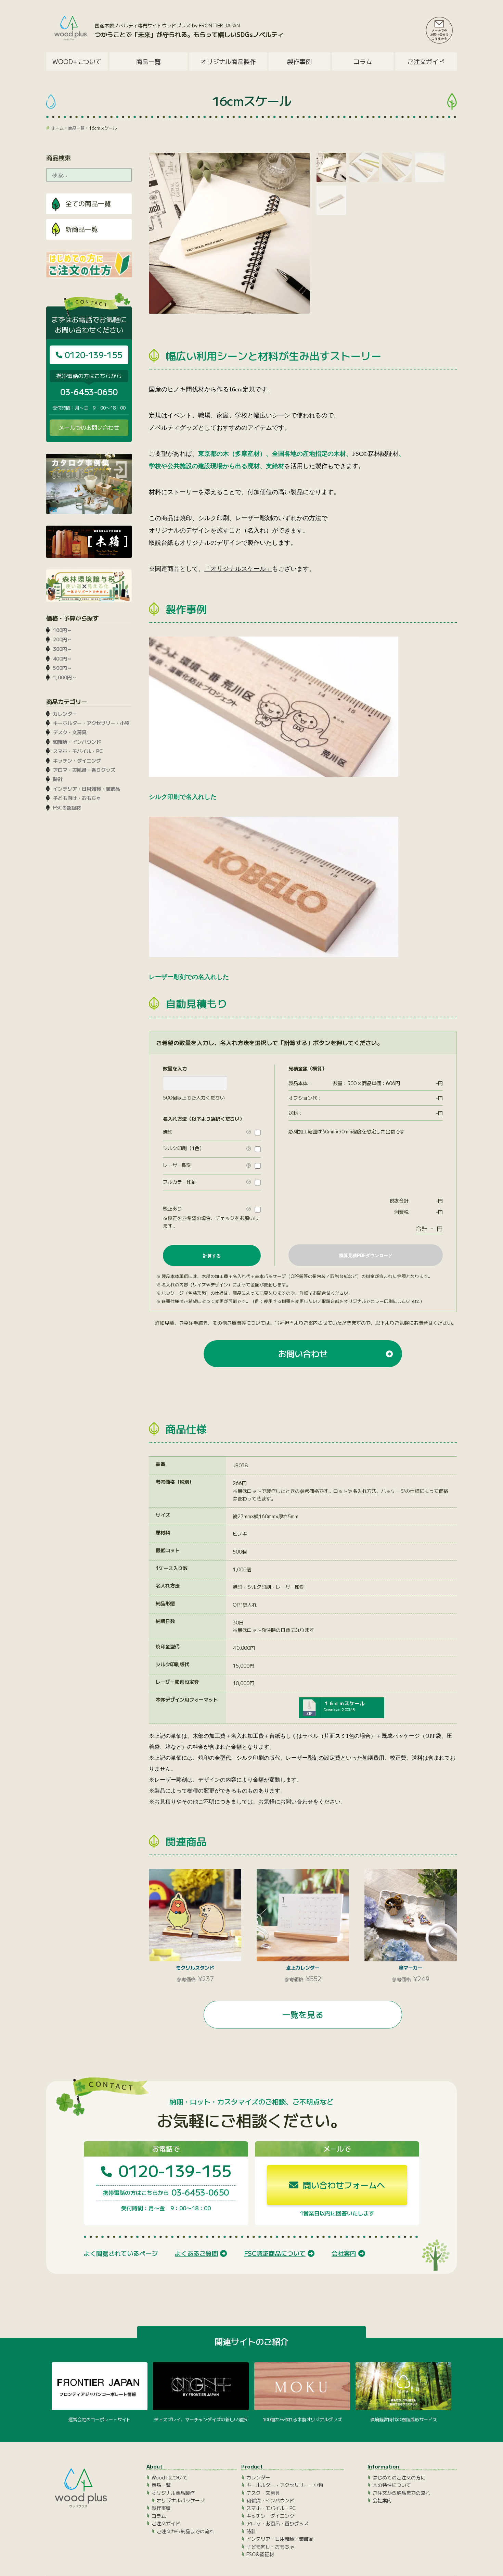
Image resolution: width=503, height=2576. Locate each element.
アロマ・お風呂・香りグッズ (84, 770)
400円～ (62, 658)
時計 (58, 779)
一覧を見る (303, 2014)
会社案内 (344, 2253)
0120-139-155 (92, 355)
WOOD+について (77, 61)
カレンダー (65, 714)
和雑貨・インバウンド (77, 742)
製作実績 (161, 2508)
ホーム (57, 128)
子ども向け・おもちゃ (77, 798)
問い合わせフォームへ (343, 2185)
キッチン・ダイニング (77, 761)
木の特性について (392, 2485)
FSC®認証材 (67, 807)
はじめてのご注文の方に (399, 2477)
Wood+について (170, 2477)
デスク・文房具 (70, 732)
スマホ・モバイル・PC (78, 751)
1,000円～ (65, 677)
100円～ (62, 630)
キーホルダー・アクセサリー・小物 (91, 723)
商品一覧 (76, 128)
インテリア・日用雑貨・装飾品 (87, 789)
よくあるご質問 (196, 2253)
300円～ (62, 649)
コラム (363, 61)
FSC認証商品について (275, 2253)
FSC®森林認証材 (375, 454)
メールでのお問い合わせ (89, 427)
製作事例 (299, 61)
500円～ (62, 668)
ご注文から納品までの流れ (185, 2531)
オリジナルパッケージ (181, 2500)
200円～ (62, 639)
